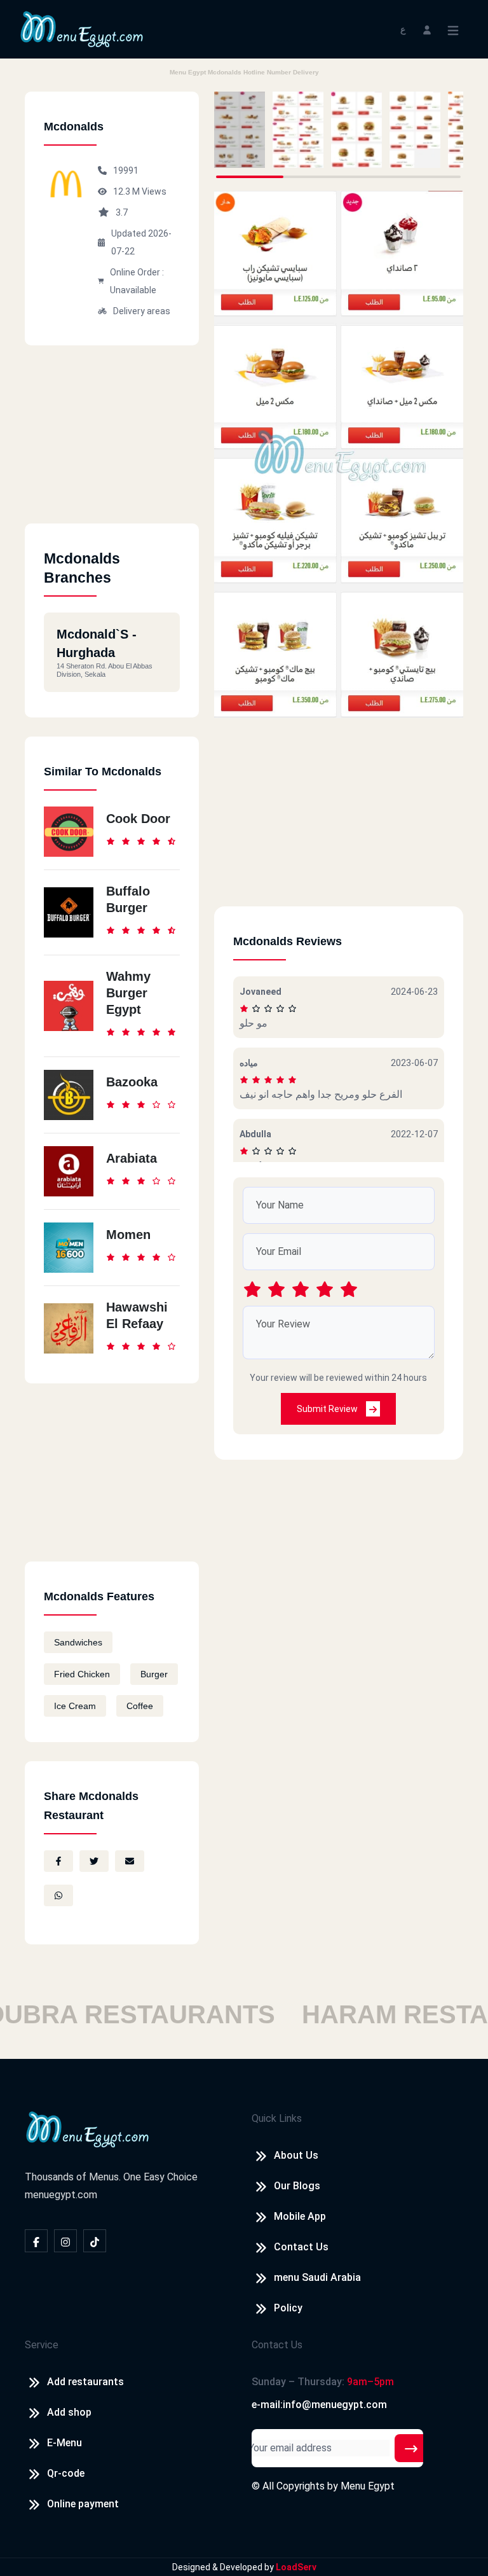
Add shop (69, 2412)
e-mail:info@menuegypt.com (319, 2405)
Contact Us (301, 2247)
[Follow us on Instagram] (65, 2241)
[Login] (427, 29)
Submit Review (328, 1409)
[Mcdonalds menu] (240, 130)
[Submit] (411, 2448)
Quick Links (277, 2118)
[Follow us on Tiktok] (95, 2241)
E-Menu (64, 2443)
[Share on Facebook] (58, 1861)
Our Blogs (297, 2186)
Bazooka (132, 1082)
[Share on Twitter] (94, 1861)
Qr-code (66, 2473)
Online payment (83, 2504)
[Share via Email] (130, 1861)
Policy (288, 2308)
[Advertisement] (112, 444)
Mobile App (300, 2216)
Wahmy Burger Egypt (128, 993)
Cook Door (138, 819)
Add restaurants (85, 2382)
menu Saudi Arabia (317, 2277)
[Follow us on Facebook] (36, 2241)
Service (42, 2345)
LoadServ (296, 2567)
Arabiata (132, 1158)
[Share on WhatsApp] (58, 1895)
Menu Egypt (368, 2486)
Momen (128, 1235)
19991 (126, 170)
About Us (296, 2155)
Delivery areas (142, 311)
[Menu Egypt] (82, 28)
